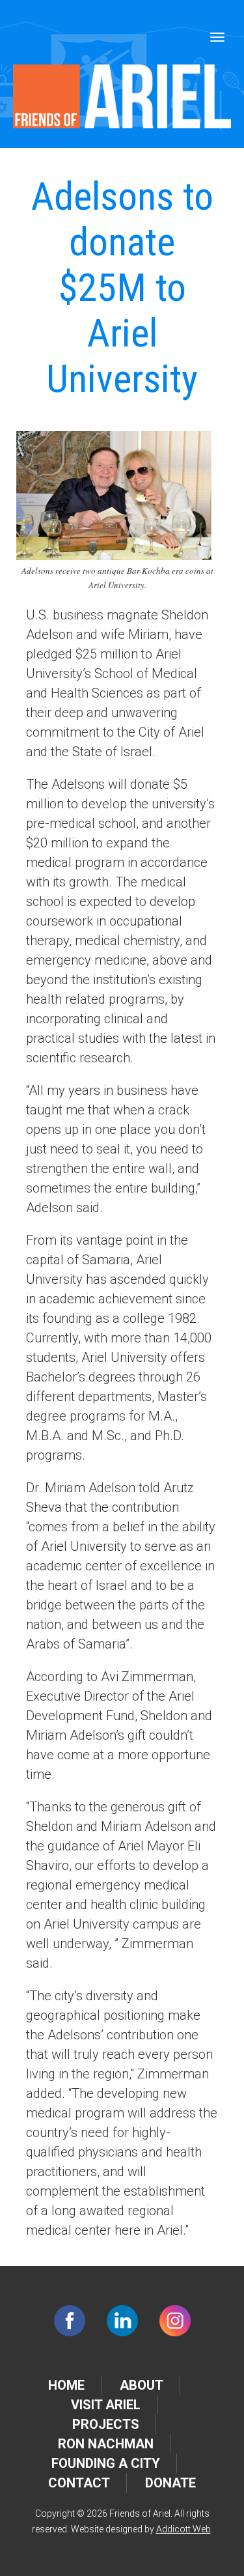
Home (66, 2385)
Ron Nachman (106, 2444)
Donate (170, 2483)
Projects (106, 2424)
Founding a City (106, 2463)
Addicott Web (183, 2529)
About (142, 2385)
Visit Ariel (106, 2405)
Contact (79, 2483)
